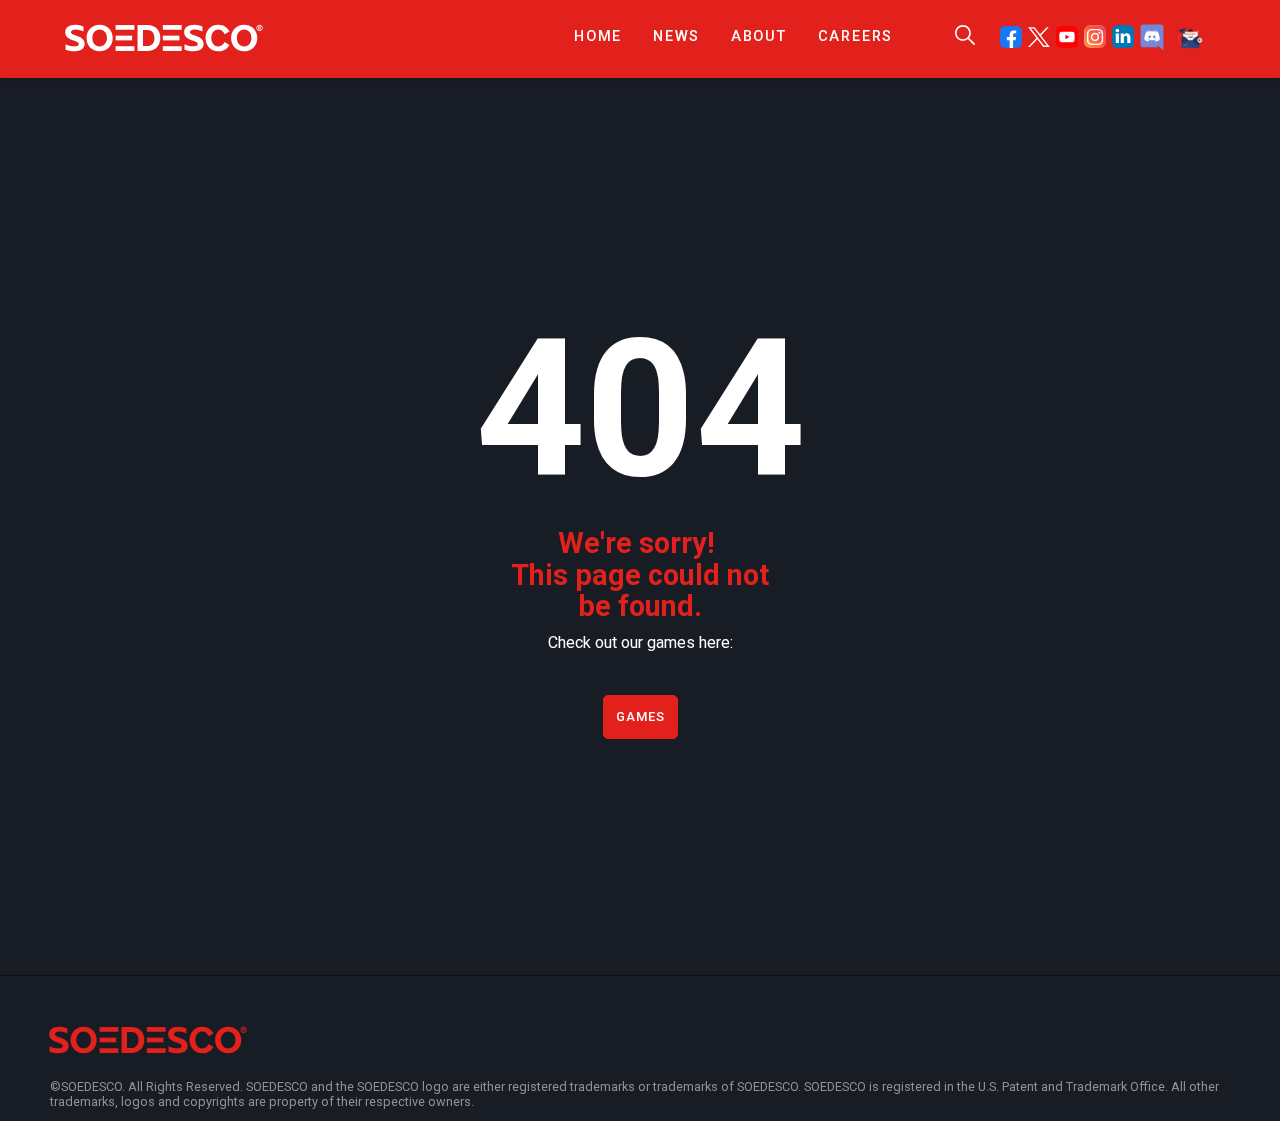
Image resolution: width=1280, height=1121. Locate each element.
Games (640, 716)
